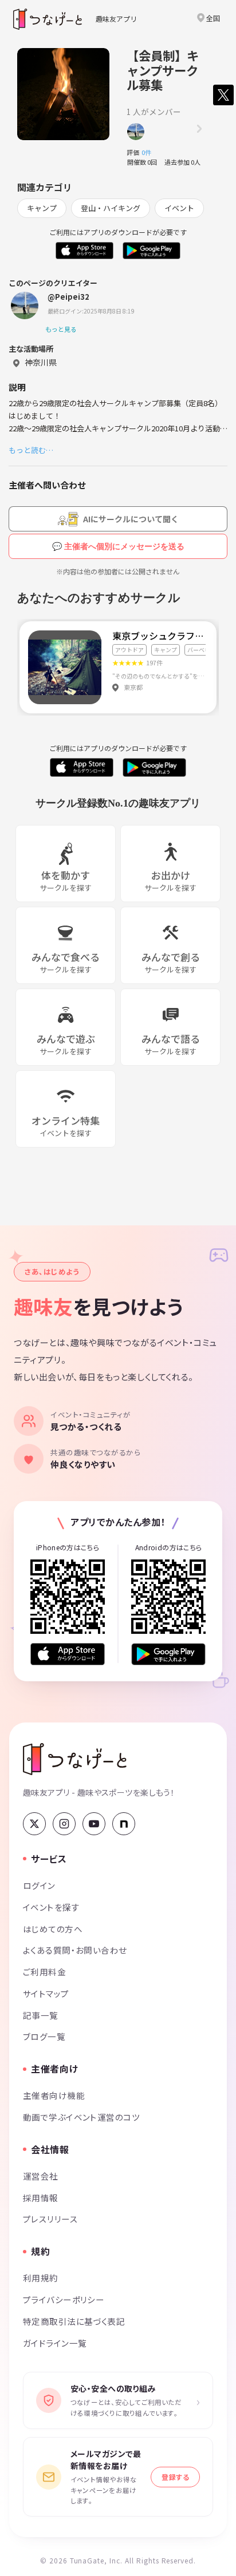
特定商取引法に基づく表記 (74, 2321)
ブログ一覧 (44, 2036)
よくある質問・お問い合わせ (75, 1950)
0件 (150, 152)
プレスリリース (50, 2219)
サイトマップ (46, 1993)
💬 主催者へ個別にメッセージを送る (118, 546)
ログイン (39, 1885)
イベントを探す (51, 1907)
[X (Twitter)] (34, 1824)
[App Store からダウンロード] (68, 1654)
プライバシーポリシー (64, 2299)
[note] (124, 1824)
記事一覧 (41, 2015)
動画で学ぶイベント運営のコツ (81, 2117)
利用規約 (41, 2278)
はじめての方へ (53, 1929)
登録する (175, 2477)
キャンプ (42, 208)
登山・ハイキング (111, 208)
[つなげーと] (75, 1759)
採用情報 (41, 2198)
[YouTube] (94, 1824)
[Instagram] (64, 1824)
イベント (179, 208)
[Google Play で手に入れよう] (168, 1654)
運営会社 (41, 2176)
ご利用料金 (44, 1972)
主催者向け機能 (54, 2095)
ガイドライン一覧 (55, 2343)
